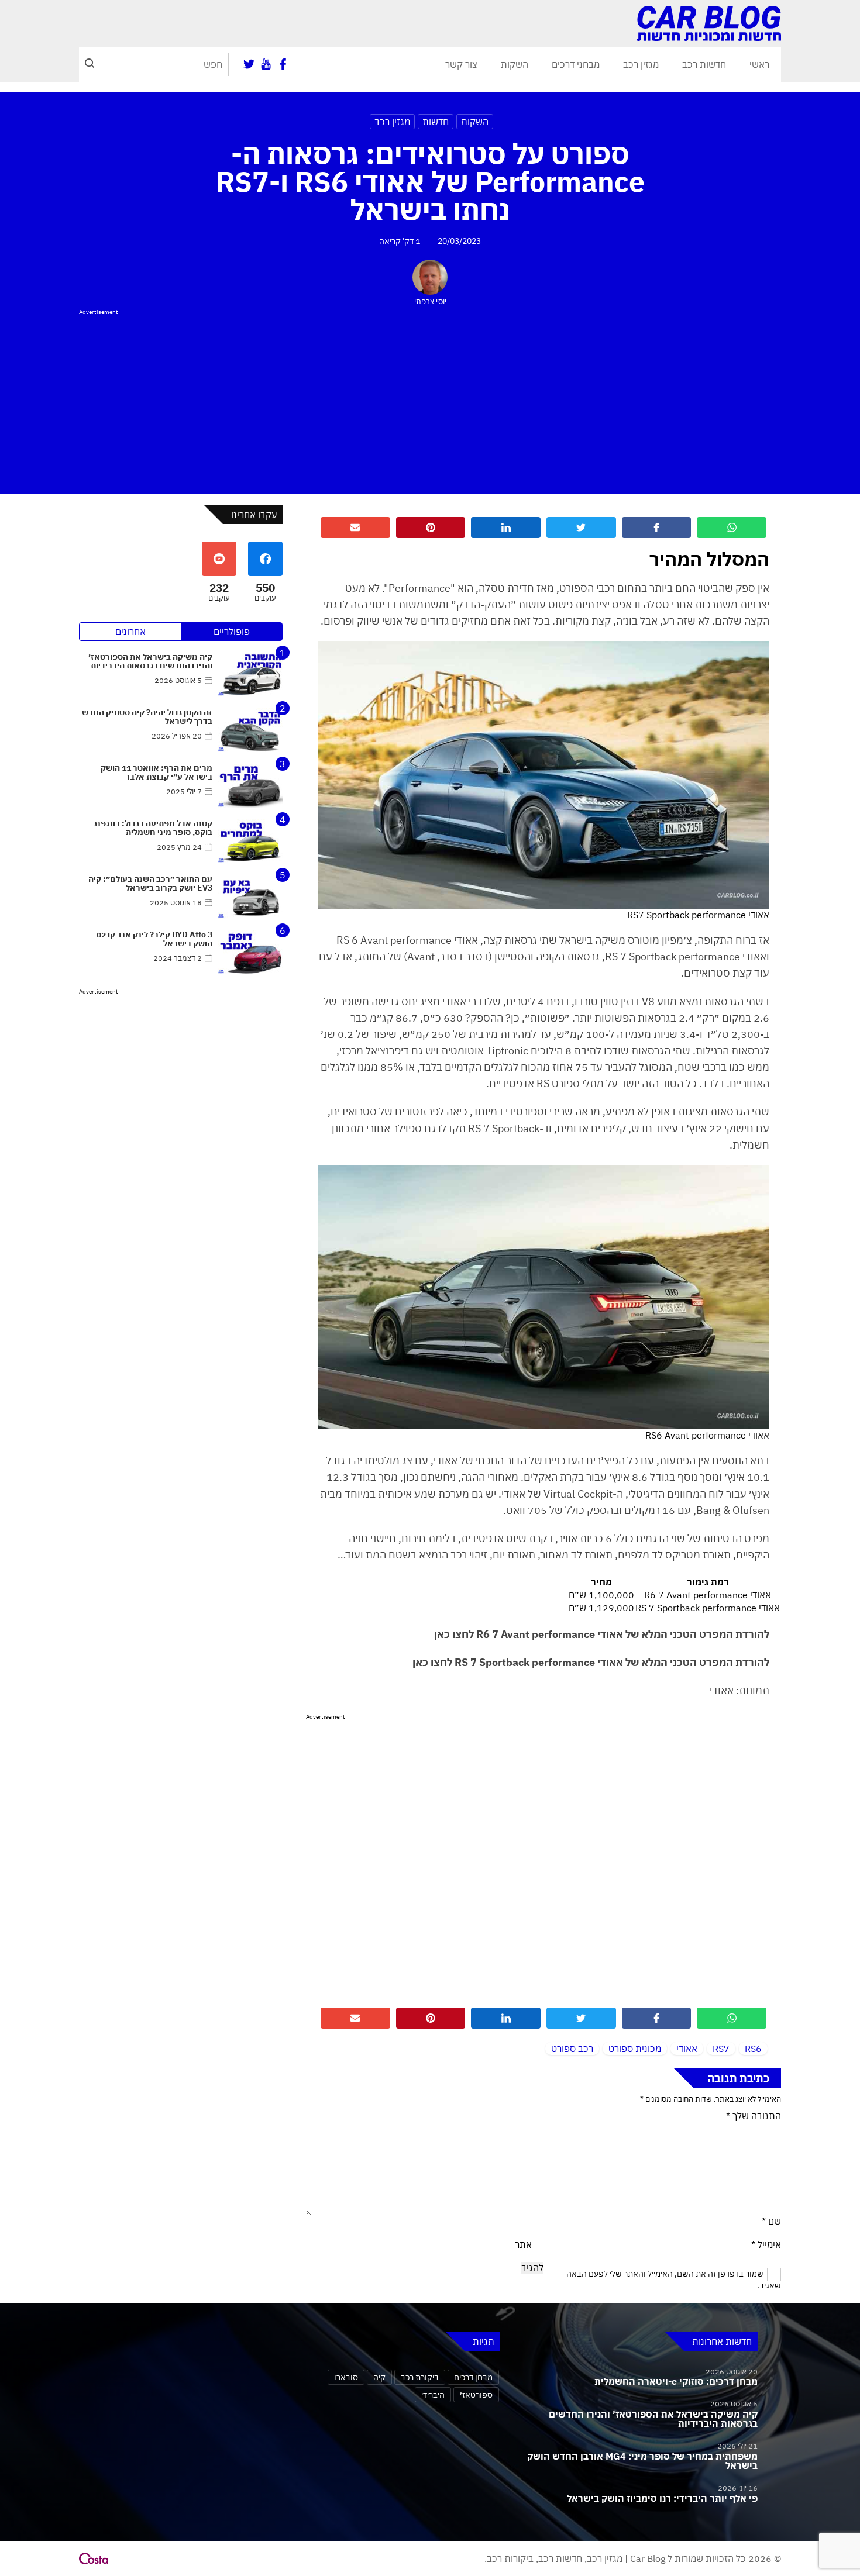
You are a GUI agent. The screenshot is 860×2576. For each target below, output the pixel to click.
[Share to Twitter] (581, 527)
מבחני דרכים (576, 64)
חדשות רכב (704, 64)
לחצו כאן (454, 1634)
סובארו (346, 2377)
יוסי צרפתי (430, 301)
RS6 (753, 2049)
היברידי (433, 2394)
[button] (90, 64)
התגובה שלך (754, 2116)
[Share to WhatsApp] (732, 527)
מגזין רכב (641, 64)
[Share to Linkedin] (506, 527)
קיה (379, 2377)
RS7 (721, 2049)
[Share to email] (355, 527)
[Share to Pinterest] (431, 527)
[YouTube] (266, 64)
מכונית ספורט (635, 2049)
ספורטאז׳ (476, 2394)
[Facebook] (283, 64)
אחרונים (130, 632)
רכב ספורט (572, 2049)
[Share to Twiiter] (581, 2018)
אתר (523, 2244)
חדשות (436, 122)
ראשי (759, 64)
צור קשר (461, 64)
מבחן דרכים (473, 2377)
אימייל (766, 2244)
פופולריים (232, 632)
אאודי (687, 2049)
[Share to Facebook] (657, 527)
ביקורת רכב (420, 2377)
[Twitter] (249, 64)
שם (771, 2221)
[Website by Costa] (94, 2558)
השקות (515, 64)
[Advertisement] (430, 399)
